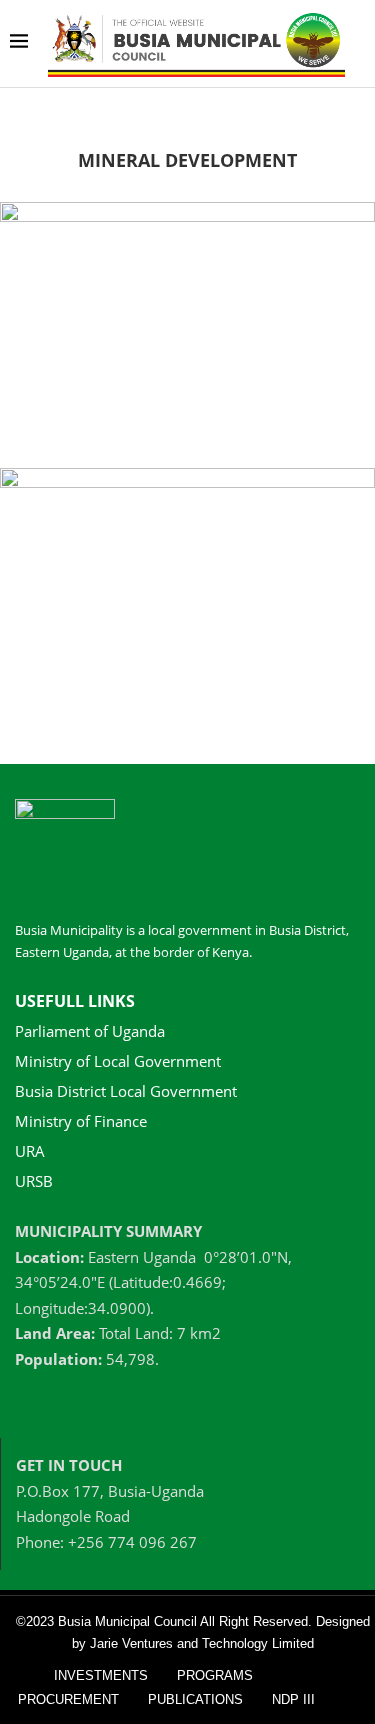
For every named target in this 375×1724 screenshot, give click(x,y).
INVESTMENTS (101, 1675)
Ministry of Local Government (118, 1061)
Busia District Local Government (126, 1091)
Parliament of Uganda (90, 1031)
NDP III (293, 1699)
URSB (34, 1181)
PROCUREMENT (68, 1699)
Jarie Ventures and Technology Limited (202, 1643)
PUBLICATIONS (195, 1699)
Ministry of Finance (81, 1121)
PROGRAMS (215, 1675)
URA (30, 1151)
